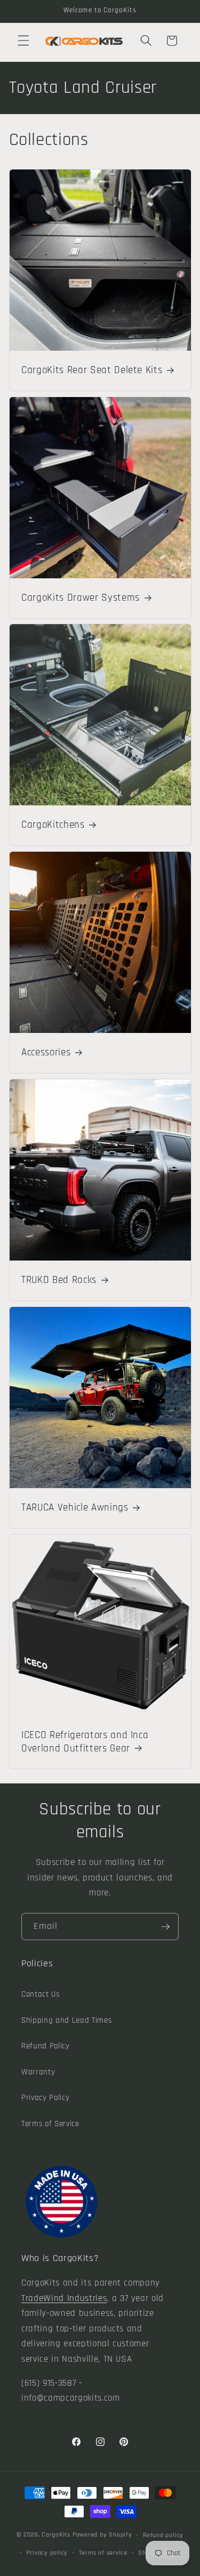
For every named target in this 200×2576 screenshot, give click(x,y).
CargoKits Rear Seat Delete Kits (92, 370)
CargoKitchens (53, 825)
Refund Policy (46, 2046)
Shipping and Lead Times (66, 2020)
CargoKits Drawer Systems (81, 598)
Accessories (46, 1053)
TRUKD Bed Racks (59, 1281)
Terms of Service (50, 2124)
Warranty (38, 2072)
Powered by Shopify (102, 2535)
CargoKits (56, 2535)
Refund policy (163, 2535)
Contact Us (41, 1994)
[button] (23, 41)
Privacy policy (47, 2553)
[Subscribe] (165, 1927)
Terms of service (103, 2553)
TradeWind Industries (64, 2299)
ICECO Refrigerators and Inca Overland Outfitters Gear (85, 1742)
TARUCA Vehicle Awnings (75, 1508)
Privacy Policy (45, 2098)
